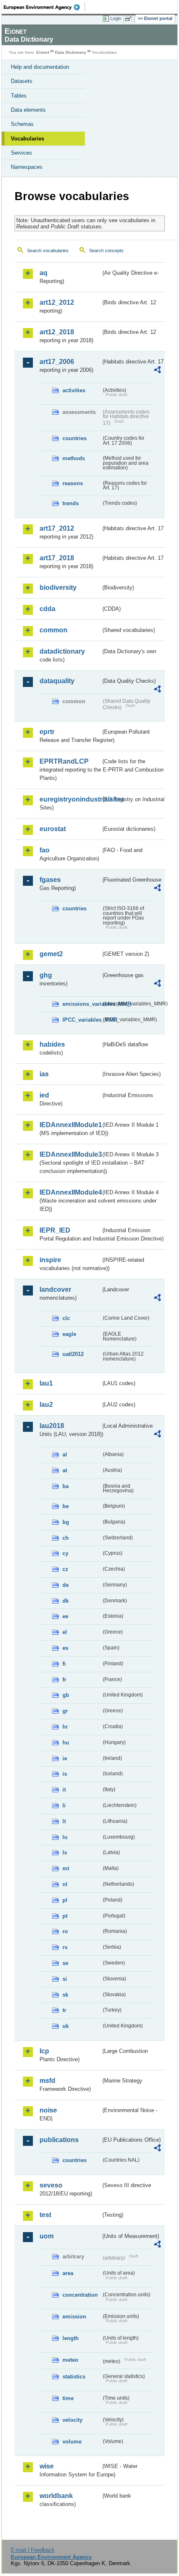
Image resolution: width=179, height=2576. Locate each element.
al (65, 1455)
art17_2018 (57, 558)
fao (45, 850)
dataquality (57, 681)
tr (64, 2010)
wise (47, 2466)
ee (65, 1616)
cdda (47, 609)
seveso (51, 2185)
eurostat (53, 829)
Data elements (28, 110)
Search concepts (106, 251)
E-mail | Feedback (33, 2550)
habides (52, 1044)
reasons (73, 483)
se (65, 1963)
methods (74, 458)
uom (47, 2236)
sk (65, 1995)
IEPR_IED (55, 1230)
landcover (55, 1289)
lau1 (46, 1383)
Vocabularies (27, 139)
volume (72, 2442)
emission (74, 2317)
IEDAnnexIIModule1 (70, 1125)
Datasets (22, 81)
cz (65, 1569)
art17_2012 (57, 528)
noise (48, 2110)
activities (74, 390)
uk (66, 2026)
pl (65, 1900)
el (65, 1632)
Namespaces (27, 167)
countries (75, 438)
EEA (44, 7)
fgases (50, 880)
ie (65, 1758)
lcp (44, 2051)
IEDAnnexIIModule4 (70, 1192)
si (65, 1979)
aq (44, 273)
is (65, 1774)
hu (66, 1743)
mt (66, 1868)
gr (65, 1711)
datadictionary (62, 651)
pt (65, 1916)
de (66, 1585)
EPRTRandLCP (64, 761)
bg (66, 1522)
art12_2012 (57, 302)
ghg (46, 975)
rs (65, 1947)
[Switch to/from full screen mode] (130, 19)
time (68, 2398)
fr (64, 1680)
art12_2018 (57, 332)
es (65, 1648)
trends (71, 503)
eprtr (47, 732)
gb (66, 1695)
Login (116, 18)
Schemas (22, 124)
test (45, 2215)
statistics (74, 2377)
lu (65, 1837)
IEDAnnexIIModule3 (70, 1154)
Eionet (43, 52)
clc (66, 1318)
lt (64, 1821)
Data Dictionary (71, 52)
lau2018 (52, 1426)
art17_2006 (57, 362)
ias (44, 1074)
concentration (80, 2295)
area (68, 2273)
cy (65, 1553)
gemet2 (51, 954)
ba (66, 1486)
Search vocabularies (48, 251)
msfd (47, 2081)
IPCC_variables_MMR (82, 1020)
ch (66, 1538)
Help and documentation (40, 67)
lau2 (46, 1405)
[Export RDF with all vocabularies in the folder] (157, 371)
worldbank (56, 2496)
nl (65, 1884)
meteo (70, 2360)
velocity (72, 2420)
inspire (50, 1260)
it (64, 1790)
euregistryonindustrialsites (70, 799)
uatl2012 (73, 1354)
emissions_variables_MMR (82, 1004)
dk (66, 1601)
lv (65, 1853)
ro (65, 1931)
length (71, 2338)
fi (64, 1664)
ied (44, 1095)
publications (59, 2140)
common (53, 630)
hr (65, 1727)
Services (21, 153)
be (66, 1506)
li (64, 1805)
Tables (19, 96)
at (65, 1470)
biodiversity (58, 588)
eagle (69, 1334)
